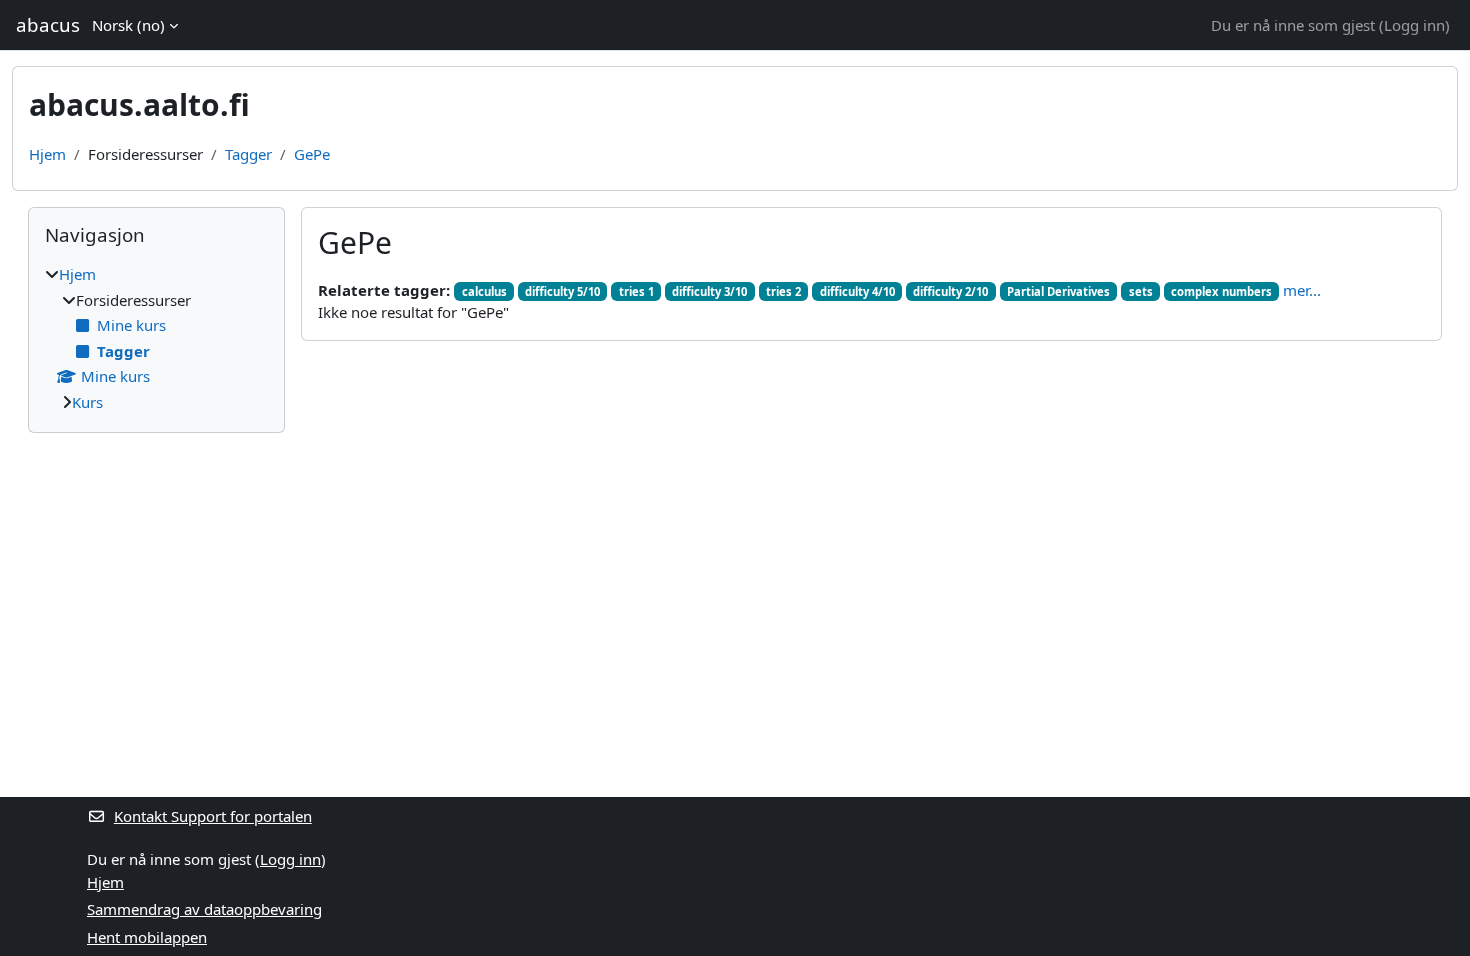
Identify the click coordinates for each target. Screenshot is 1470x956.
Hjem (47, 154)
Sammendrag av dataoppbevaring (204, 909)
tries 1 (636, 291)
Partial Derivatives (1058, 291)
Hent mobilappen (147, 937)
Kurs (87, 402)
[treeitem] (156, 338)
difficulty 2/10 (950, 291)
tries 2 (783, 291)
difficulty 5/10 (562, 291)
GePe (312, 154)
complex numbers (1221, 291)
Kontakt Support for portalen (213, 816)
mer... (1302, 290)
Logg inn (1414, 25)
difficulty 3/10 (709, 291)
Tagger (248, 154)
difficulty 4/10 (857, 291)
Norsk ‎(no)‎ (128, 25)
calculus (484, 291)
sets (1141, 291)
